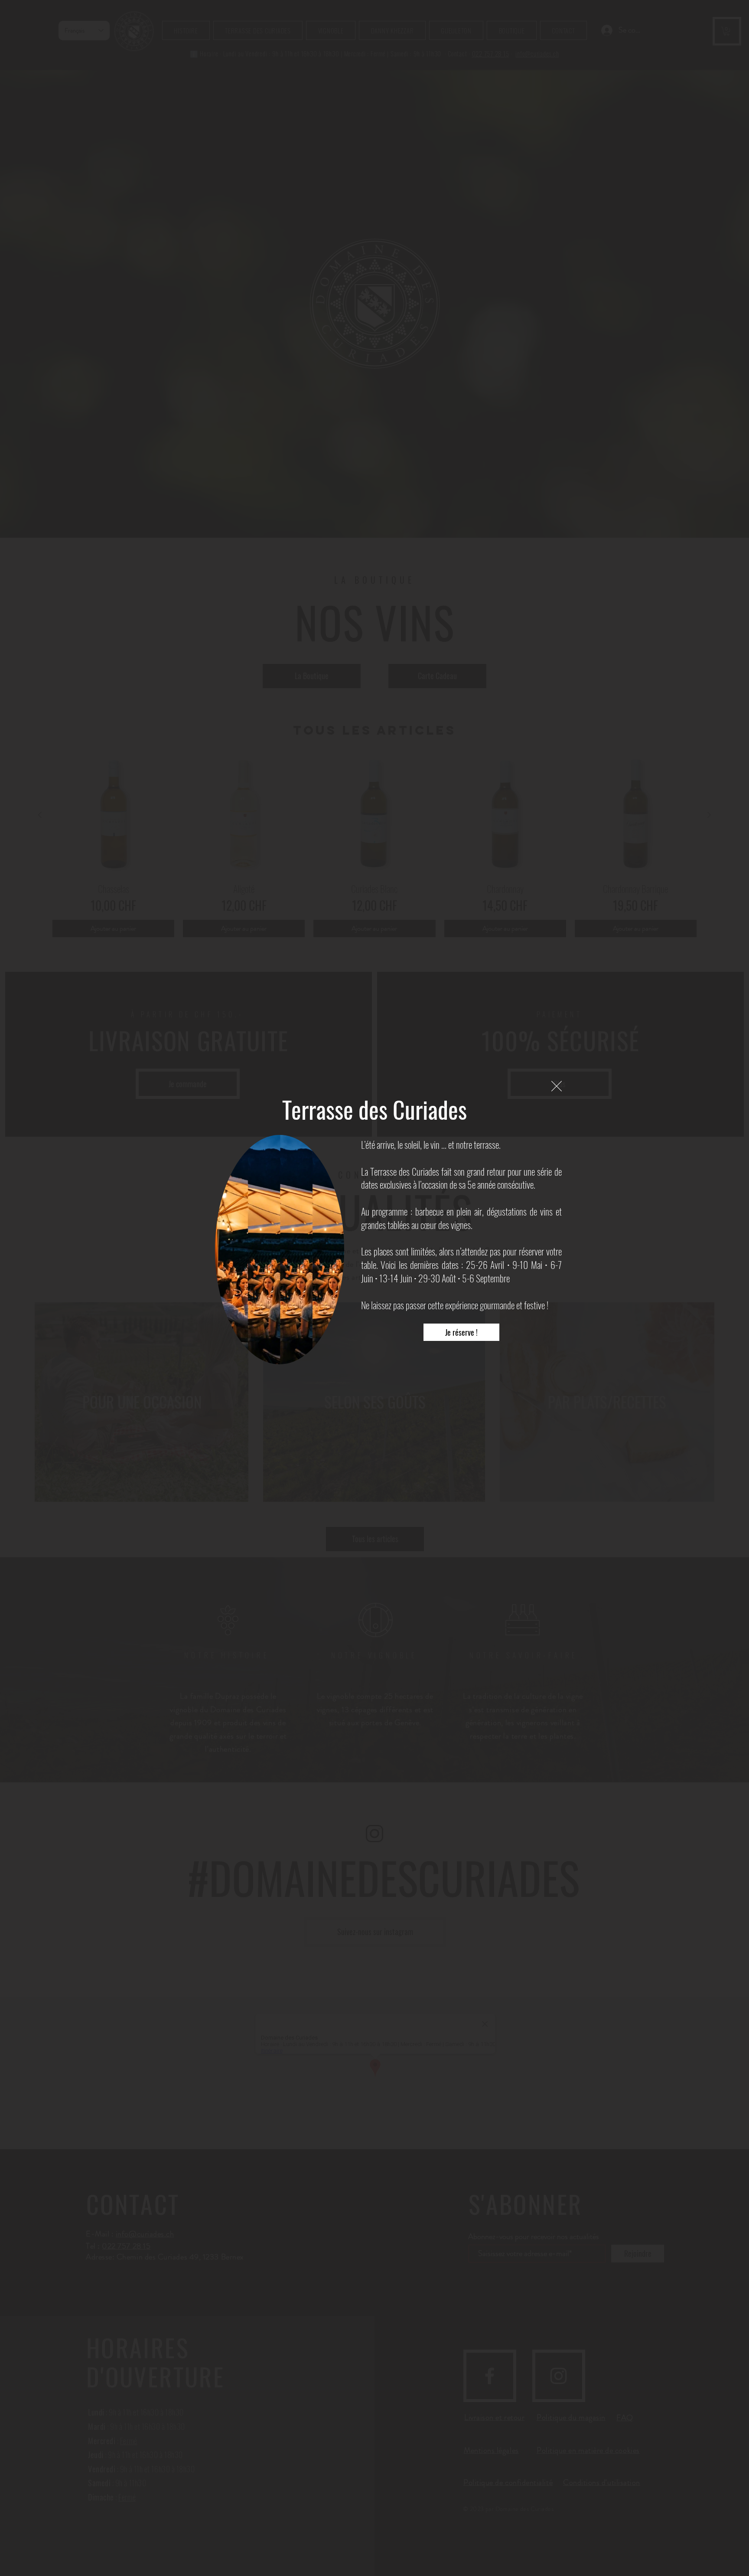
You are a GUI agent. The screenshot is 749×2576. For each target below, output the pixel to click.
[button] (557, 1086)
